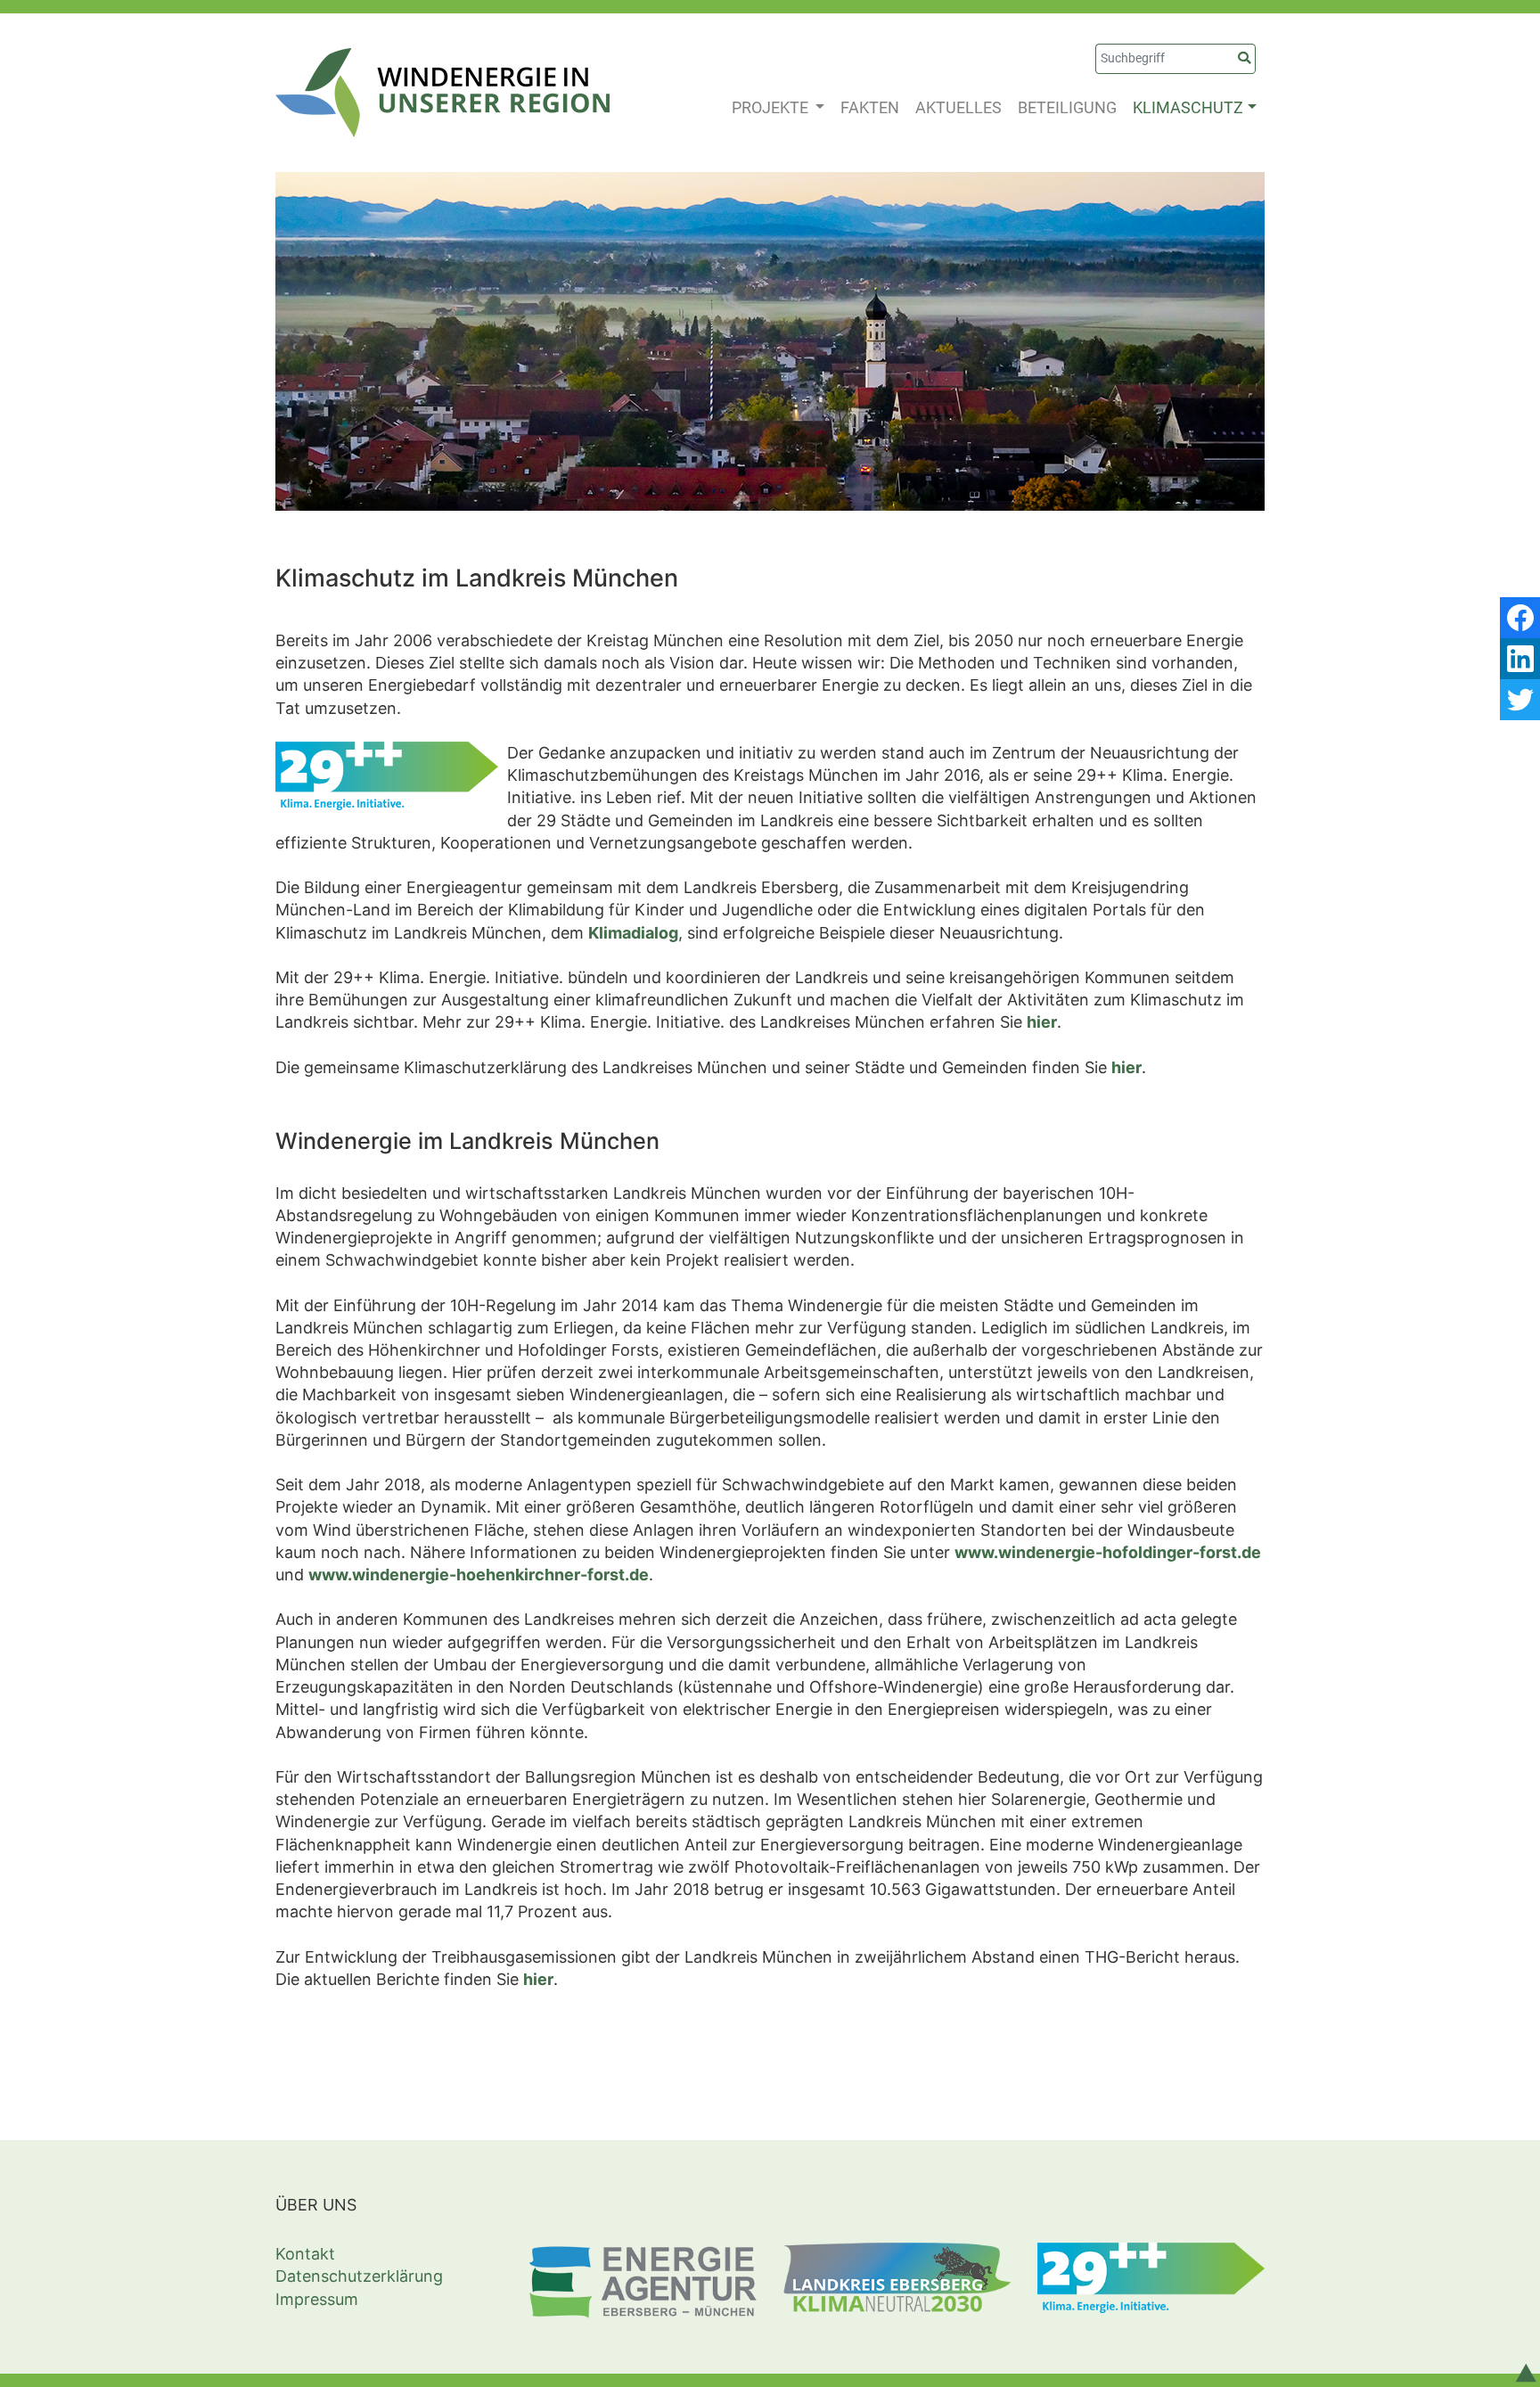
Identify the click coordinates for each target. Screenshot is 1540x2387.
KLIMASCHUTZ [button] (1188, 107)
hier (1042, 1022)
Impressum (317, 2299)
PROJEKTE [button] (772, 107)
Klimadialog (633, 933)
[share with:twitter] (1520, 700)
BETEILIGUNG (1067, 107)
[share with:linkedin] (1520, 659)
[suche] (1245, 59)
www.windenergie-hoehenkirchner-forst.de (479, 1575)
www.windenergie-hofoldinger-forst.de (1108, 1552)
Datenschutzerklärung (359, 2276)
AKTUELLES (958, 107)
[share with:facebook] (1520, 618)
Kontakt (305, 2254)
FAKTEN (870, 107)
